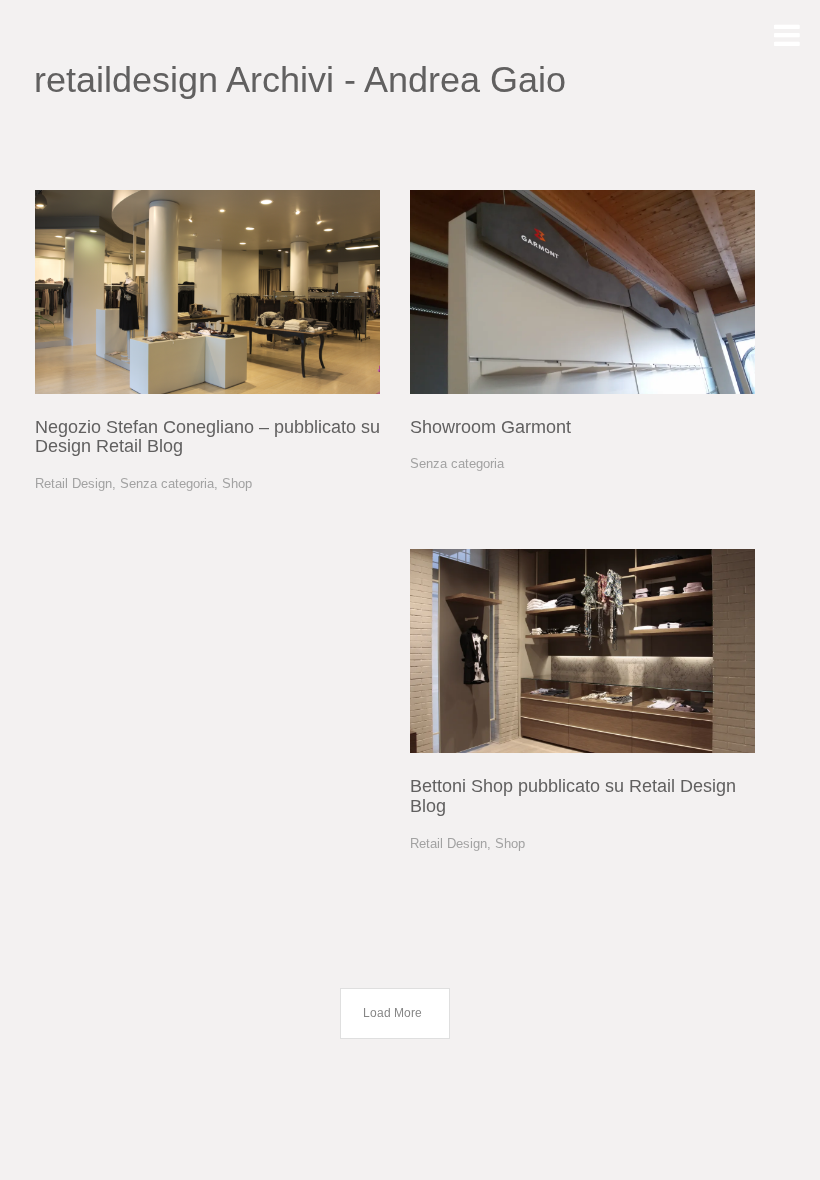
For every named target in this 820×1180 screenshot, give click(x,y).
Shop (237, 483)
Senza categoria (167, 483)
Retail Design (73, 483)
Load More (392, 1013)
